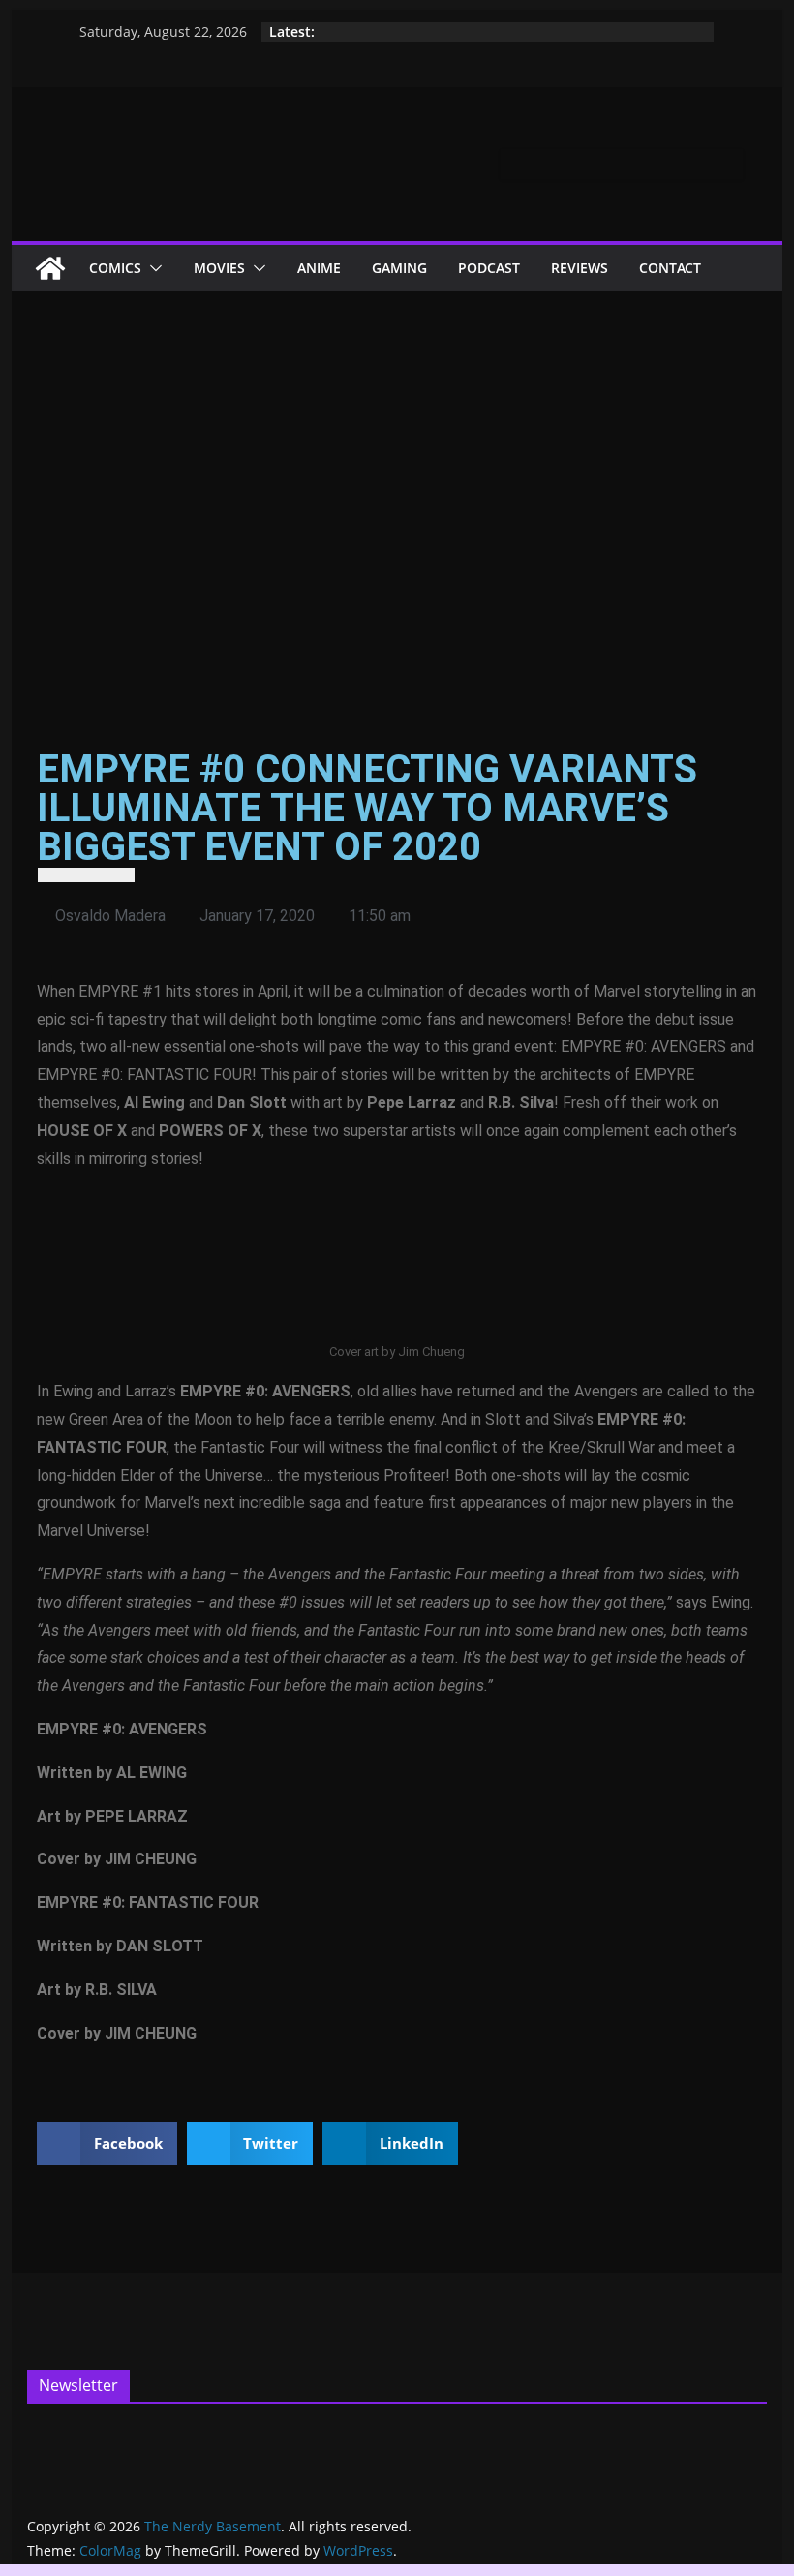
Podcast (489, 268)
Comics (115, 268)
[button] (152, 268)
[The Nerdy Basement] (50, 268)
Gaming (399, 268)
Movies (219, 268)
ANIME (319, 268)
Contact (670, 268)
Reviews (580, 268)
